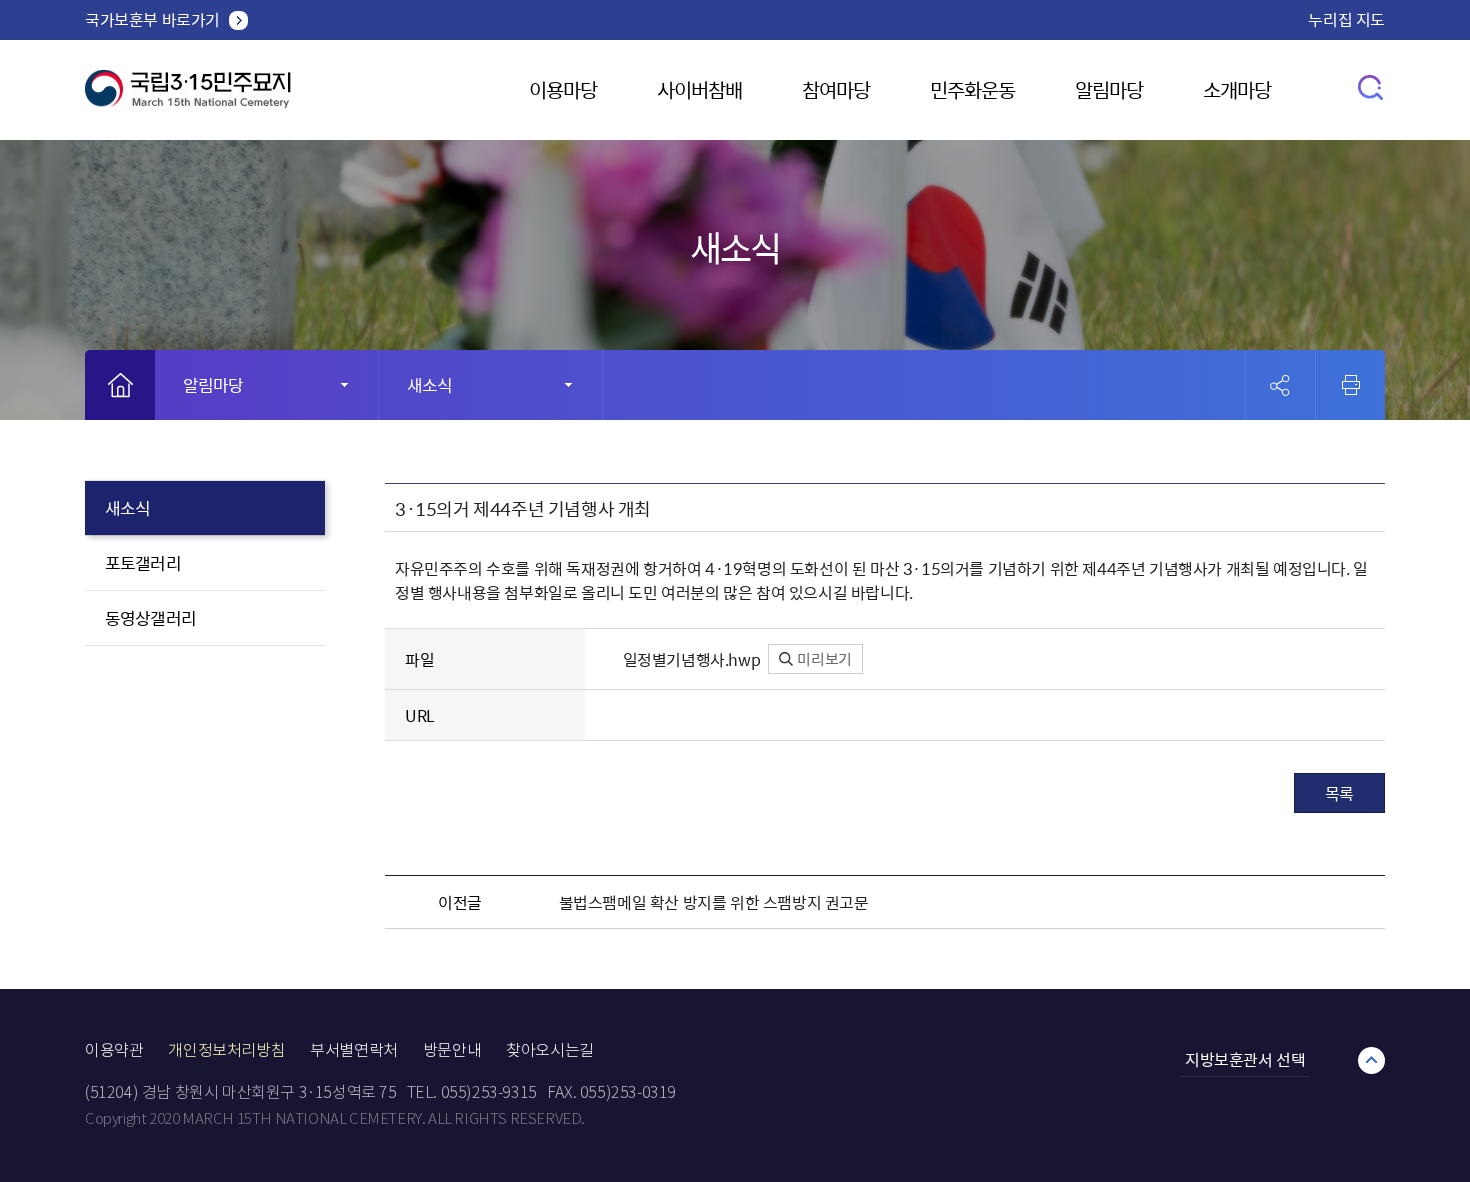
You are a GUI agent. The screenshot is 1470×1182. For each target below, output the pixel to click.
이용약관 (114, 1050)
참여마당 (836, 89)
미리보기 (823, 659)
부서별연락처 (354, 1050)
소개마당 (1237, 89)
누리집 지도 (1346, 19)
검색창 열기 (1371, 86)
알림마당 (1109, 89)
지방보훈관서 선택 (1245, 1059)
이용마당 (563, 89)
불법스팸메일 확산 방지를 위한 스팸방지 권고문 (714, 902)
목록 (1339, 793)
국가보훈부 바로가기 (152, 19)
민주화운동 (972, 89)
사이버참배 (699, 89)
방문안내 (452, 1050)
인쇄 (1351, 385)
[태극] (188, 96)
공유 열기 (1280, 385)
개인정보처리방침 (226, 1050)
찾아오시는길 (550, 1050)
